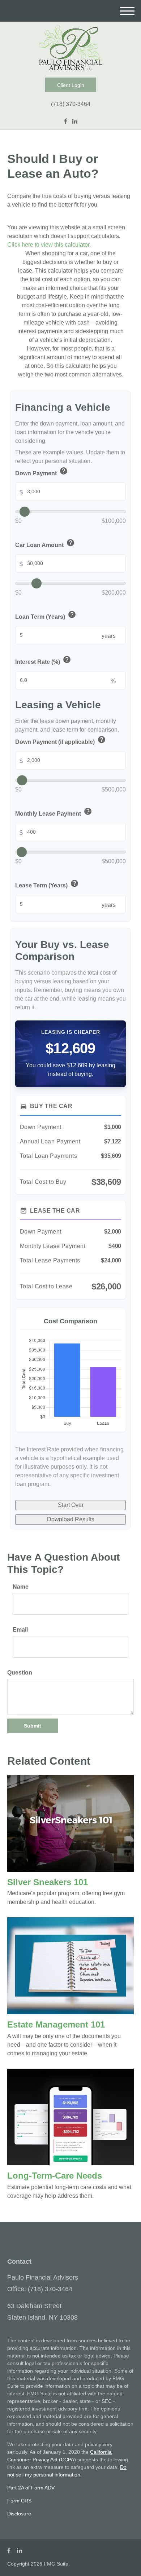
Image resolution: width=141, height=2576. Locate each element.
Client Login (71, 85)
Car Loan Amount (45, 544)
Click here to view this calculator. (49, 245)
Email (20, 1630)
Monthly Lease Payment (54, 813)
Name (21, 1587)
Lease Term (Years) (47, 885)
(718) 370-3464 (71, 104)
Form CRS (19, 2501)
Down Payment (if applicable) (61, 741)
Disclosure (19, 2514)
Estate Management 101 (56, 2024)
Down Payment (42, 472)
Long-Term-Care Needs (55, 2176)
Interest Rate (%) (43, 661)
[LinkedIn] (75, 122)
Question (20, 1673)
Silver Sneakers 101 (48, 1882)
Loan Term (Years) (46, 616)
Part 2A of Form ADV (31, 2488)
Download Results (71, 1519)
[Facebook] (66, 122)
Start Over (71, 1505)
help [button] (64, 471)
